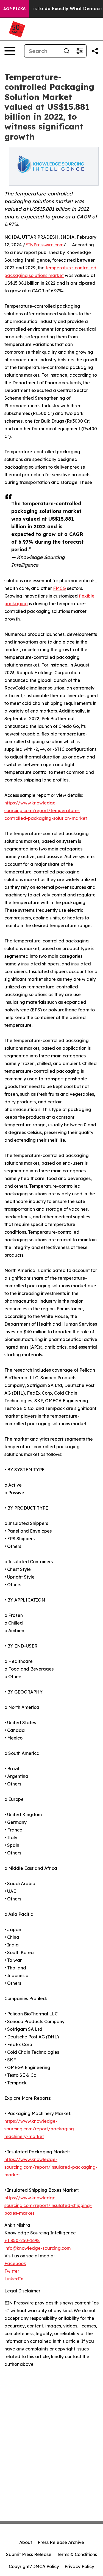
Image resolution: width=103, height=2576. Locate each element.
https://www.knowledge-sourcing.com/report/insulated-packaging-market (51, 2167)
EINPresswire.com (44, 245)
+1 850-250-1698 (22, 2240)
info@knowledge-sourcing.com (37, 2248)
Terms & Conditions (77, 2554)
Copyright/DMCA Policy (34, 2566)
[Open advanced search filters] (80, 51)
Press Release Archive (61, 2542)
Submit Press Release (29, 2554)
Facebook (15, 2263)
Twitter (12, 2271)
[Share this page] (95, 51)
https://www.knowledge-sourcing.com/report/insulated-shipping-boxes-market (48, 2205)
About (26, 2542)
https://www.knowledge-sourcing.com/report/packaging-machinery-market (40, 2129)
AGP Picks (14, 9)
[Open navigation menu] (10, 51)
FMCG (59, 588)
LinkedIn (14, 2279)
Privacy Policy (79, 2566)
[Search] (66, 51)
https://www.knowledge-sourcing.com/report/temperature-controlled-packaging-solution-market (46, 810)
